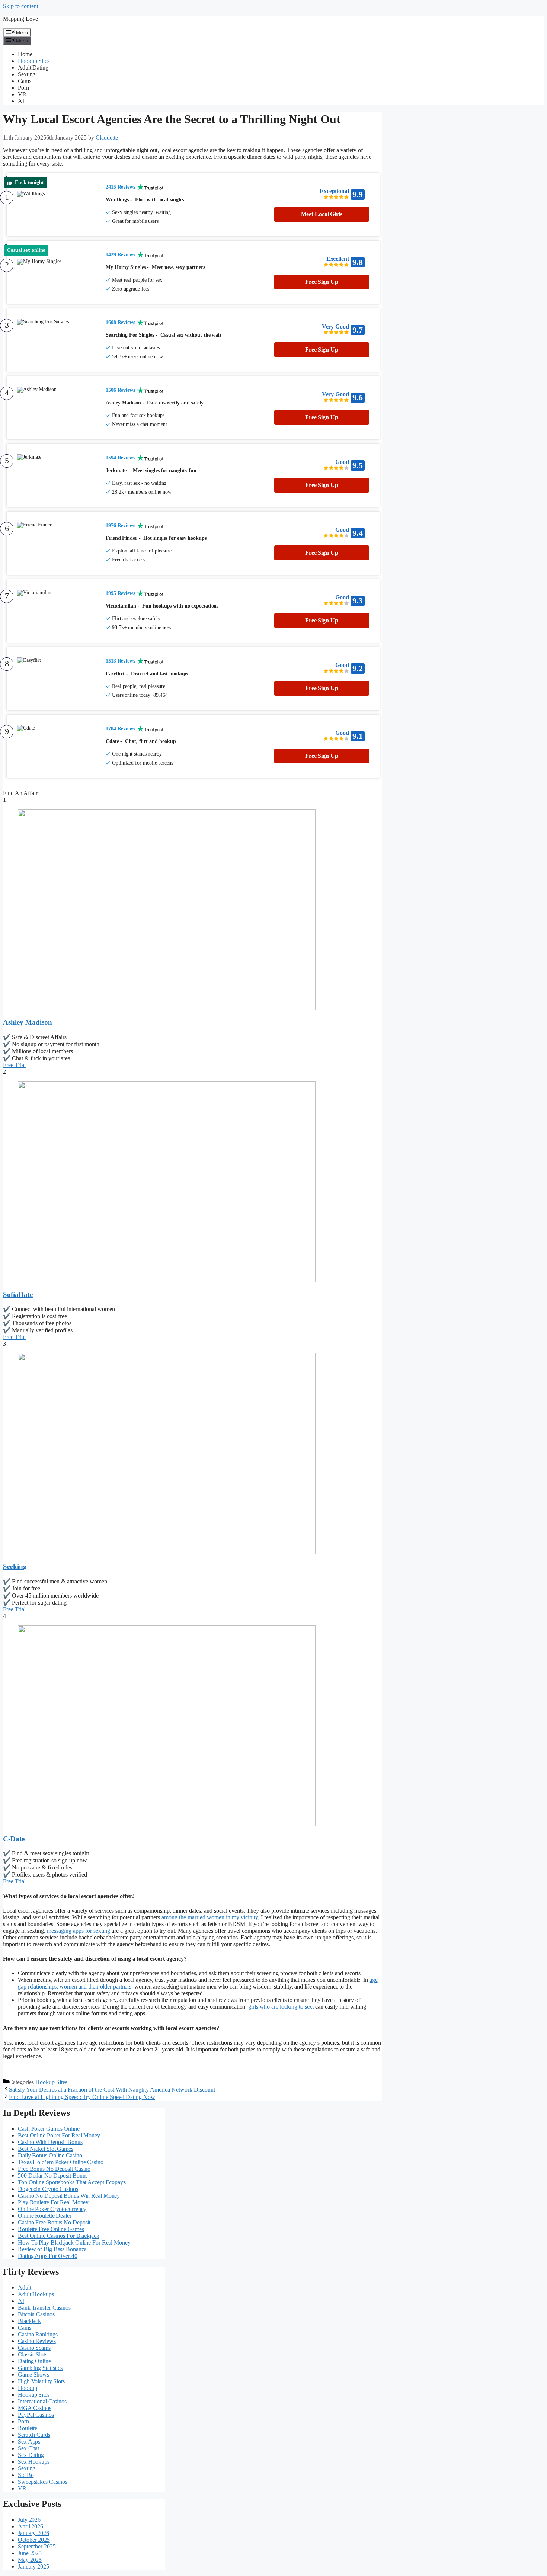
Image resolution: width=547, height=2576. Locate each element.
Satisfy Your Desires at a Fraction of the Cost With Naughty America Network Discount (112, 2090)
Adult (25, 2287)
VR (22, 94)
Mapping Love (20, 19)
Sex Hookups (34, 2462)
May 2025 (30, 2560)
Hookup (27, 2388)
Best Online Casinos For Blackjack (59, 2236)
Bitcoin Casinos (36, 2314)
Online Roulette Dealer (45, 2216)
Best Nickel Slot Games (46, 2149)
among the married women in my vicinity (210, 1917)
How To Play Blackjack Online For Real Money (74, 2242)
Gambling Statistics (40, 2368)
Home (25, 54)
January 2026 (33, 2533)
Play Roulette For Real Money (53, 2202)
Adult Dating (33, 68)
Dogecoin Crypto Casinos (48, 2189)
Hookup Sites (34, 61)
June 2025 (30, 2553)
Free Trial (14, 1065)
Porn (23, 88)
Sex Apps (29, 2442)
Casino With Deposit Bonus (50, 2142)
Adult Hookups (36, 2294)
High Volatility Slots (41, 2381)
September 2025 (37, 2546)
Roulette (28, 2428)
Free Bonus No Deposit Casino (54, 2169)
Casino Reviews (37, 2341)
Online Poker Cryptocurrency (52, 2209)
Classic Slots (33, 2354)
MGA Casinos (35, 2408)
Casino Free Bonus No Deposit (54, 2222)
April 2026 (31, 2526)
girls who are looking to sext (281, 2007)
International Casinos (42, 2401)
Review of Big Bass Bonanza (52, 2249)
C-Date (14, 1839)
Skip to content (21, 6)
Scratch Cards (34, 2435)
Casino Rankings (38, 2334)
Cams (25, 81)
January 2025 (33, 2567)
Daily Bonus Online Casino (50, 2155)
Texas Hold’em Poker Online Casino (61, 2162)
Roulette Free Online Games (51, 2229)
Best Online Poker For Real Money (59, 2135)
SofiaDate (18, 1295)
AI (21, 101)
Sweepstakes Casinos (43, 2482)
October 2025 (34, 2540)
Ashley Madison (28, 1022)
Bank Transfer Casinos (44, 2308)
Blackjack (29, 2321)
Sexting (27, 74)
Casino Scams (34, 2348)
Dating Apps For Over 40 (48, 2256)
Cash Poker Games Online (49, 2129)
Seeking (15, 1566)
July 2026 (29, 2520)
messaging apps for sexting (79, 1931)
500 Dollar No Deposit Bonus (53, 2175)
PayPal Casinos (36, 2415)
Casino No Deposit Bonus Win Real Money (69, 2196)
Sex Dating (31, 2455)
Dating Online (34, 2361)
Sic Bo (26, 2475)
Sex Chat (28, 2448)
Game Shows (33, 2375)
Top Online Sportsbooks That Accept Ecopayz (72, 2182)
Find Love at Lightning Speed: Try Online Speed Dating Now (82, 2097)
